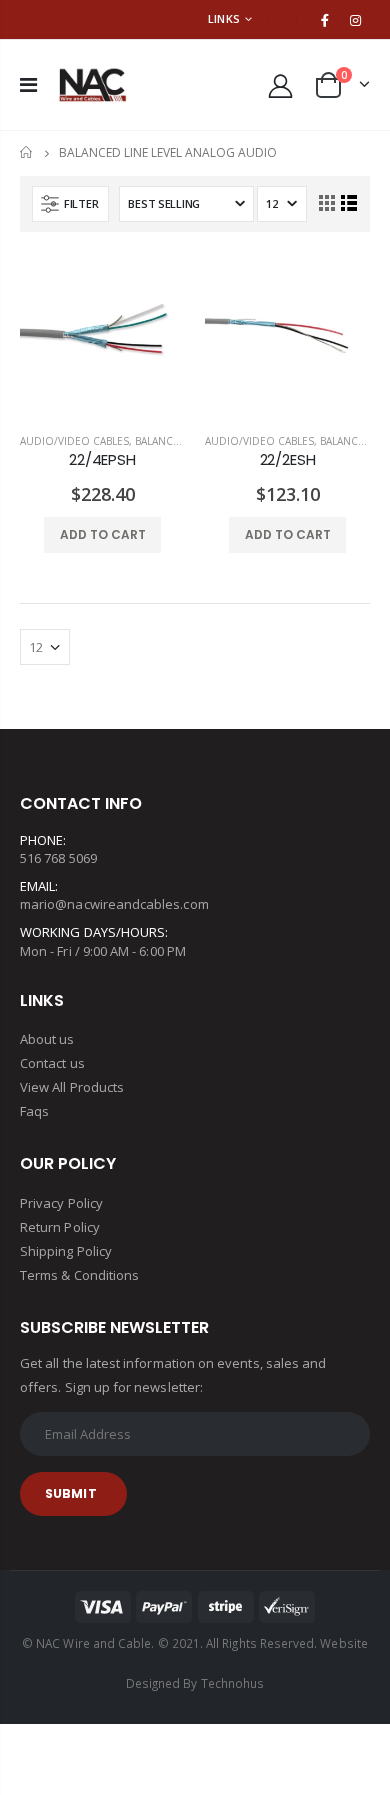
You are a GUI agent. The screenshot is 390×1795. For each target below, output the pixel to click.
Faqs (34, 1111)
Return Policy (60, 1227)
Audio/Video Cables (74, 441)
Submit (71, 1493)
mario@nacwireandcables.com (114, 904)
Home (27, 152)
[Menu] (28, 84)
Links (224, 18)
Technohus (233, 1683)
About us (47, 1039)
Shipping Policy (66, 1251)
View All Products (72, 1087)
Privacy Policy (61, 1203)
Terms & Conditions (79, 1275)
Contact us (52, 1063)
